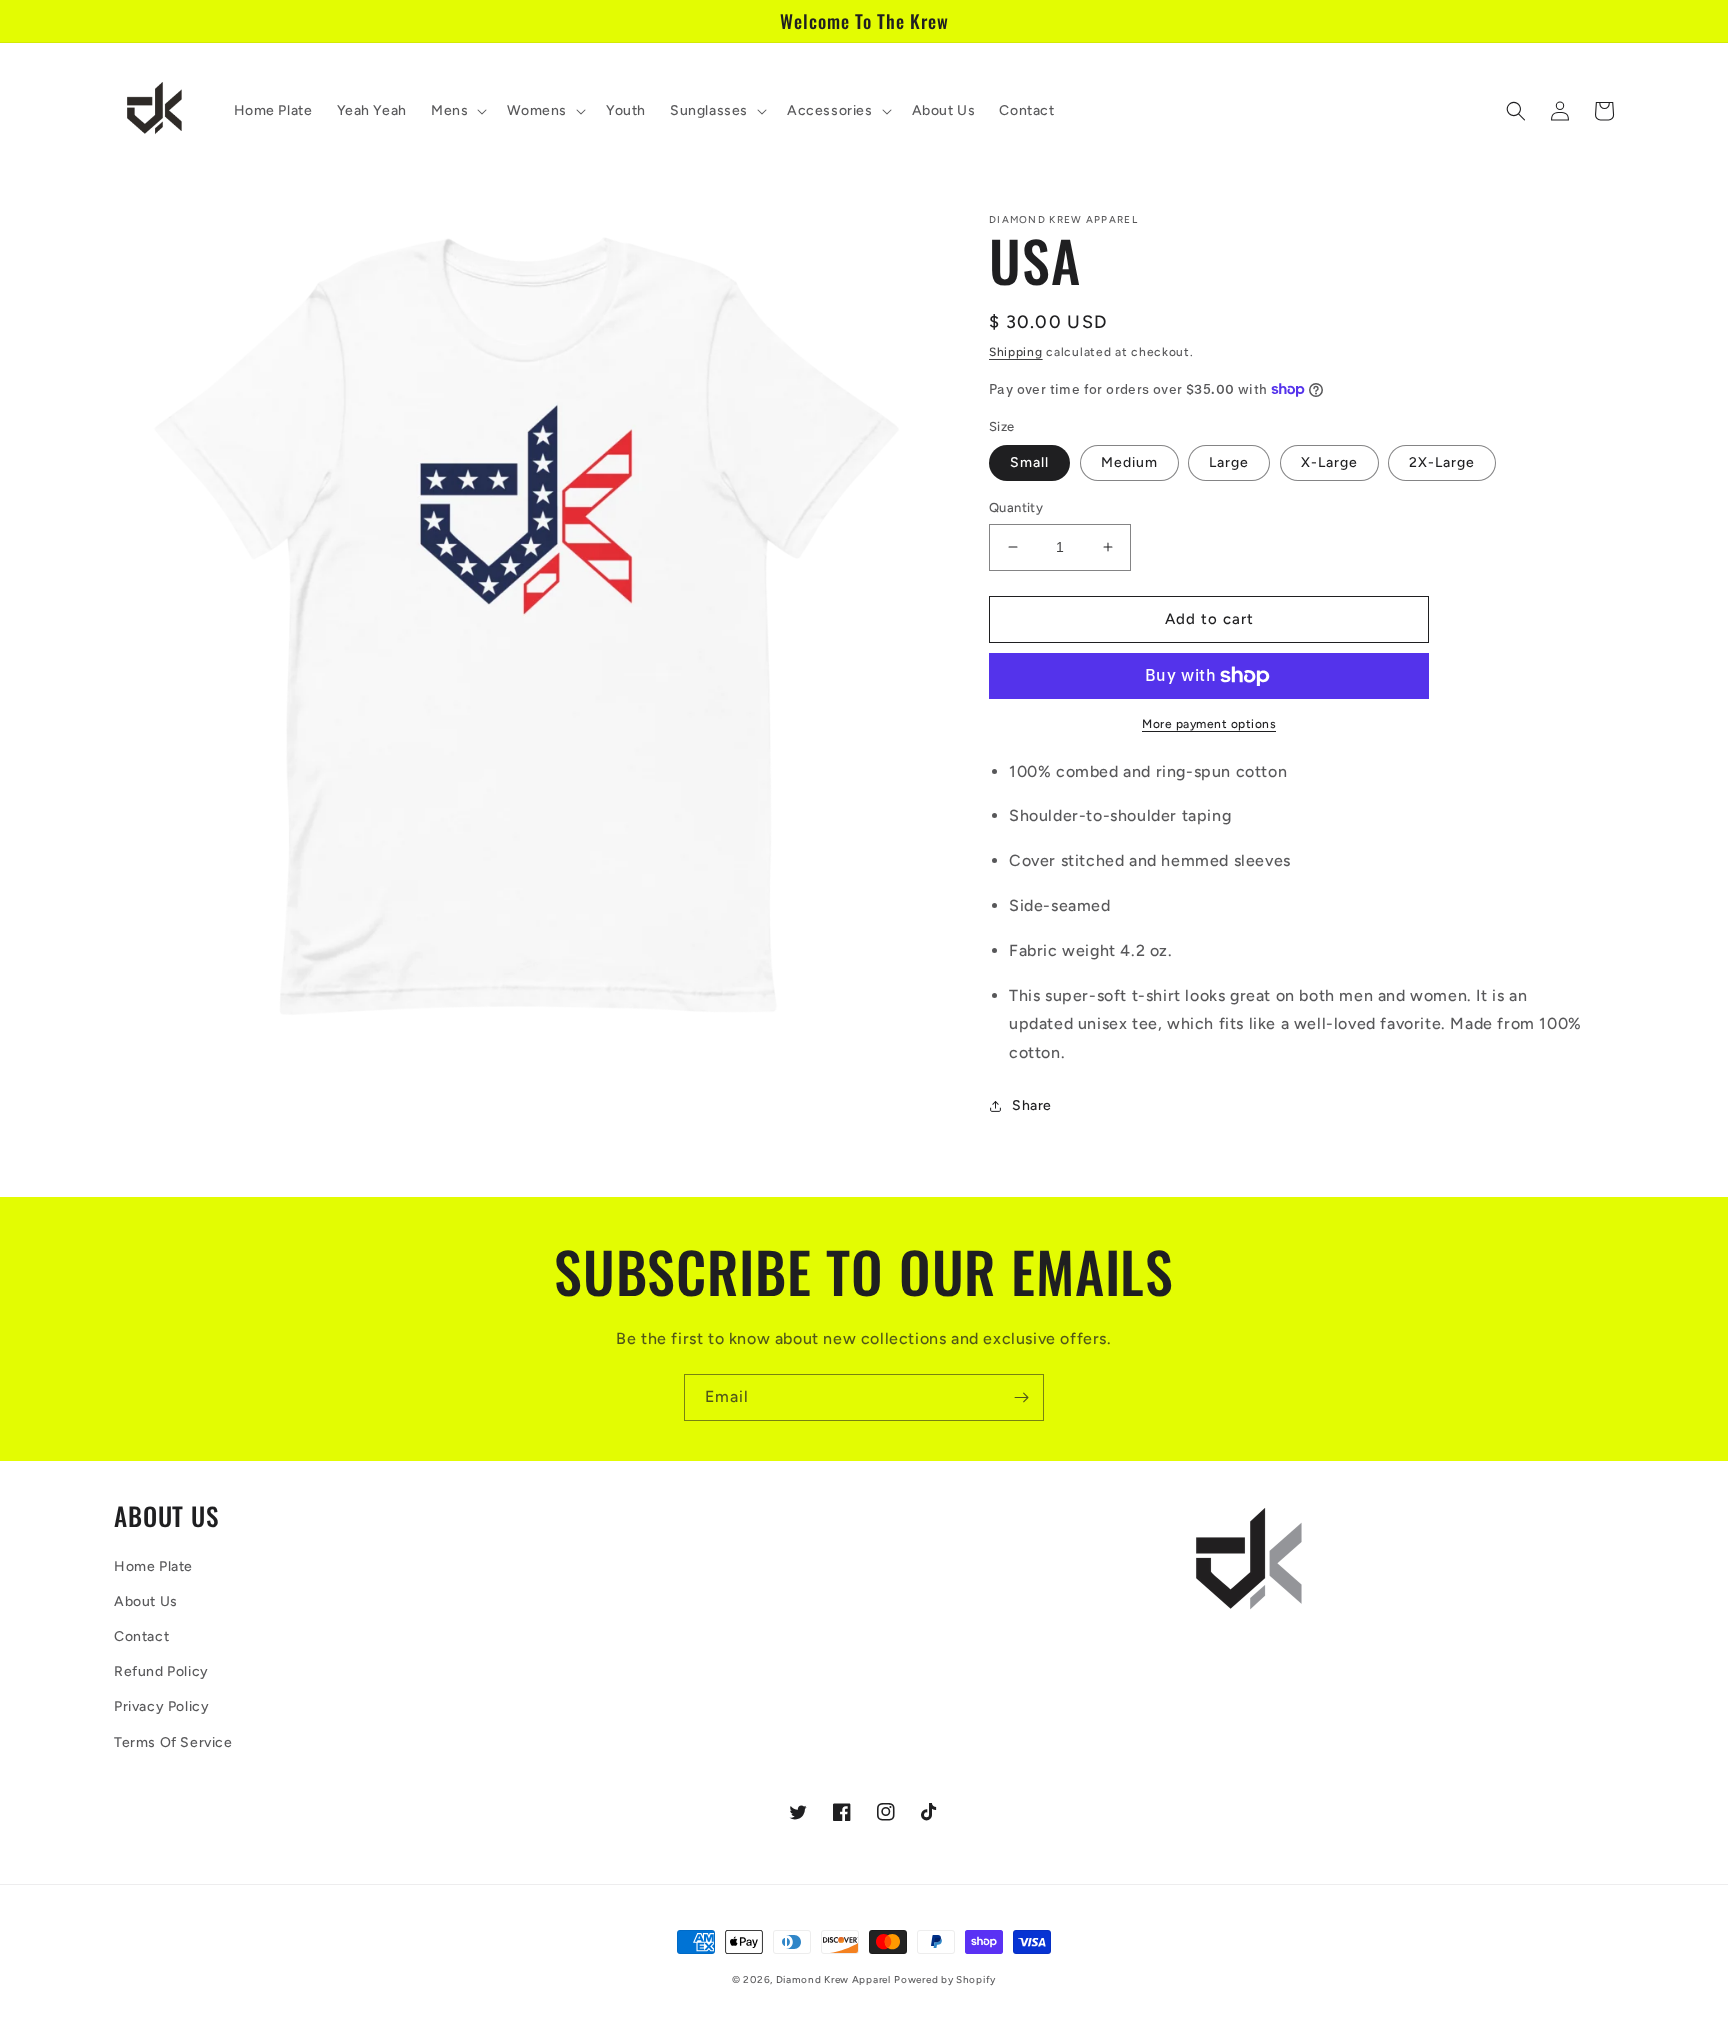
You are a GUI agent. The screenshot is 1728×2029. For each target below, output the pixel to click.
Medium (1129, 462)
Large (1229, 462)
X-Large (1329, 462)
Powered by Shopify (945, 1979)
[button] (457, 111)
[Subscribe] (1021, 1397)
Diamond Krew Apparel (833, 1979)
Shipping (1016, 352)
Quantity (1016, 507)
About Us (146, 1601)
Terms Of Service (173, 1742)
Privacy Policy (161, 1706)
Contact (141, 1636)
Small (1029, 462)
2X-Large (1442, 462)
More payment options (1209, 724)
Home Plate (153, 1566)
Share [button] (1032, 1105)
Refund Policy (161, 1671)
